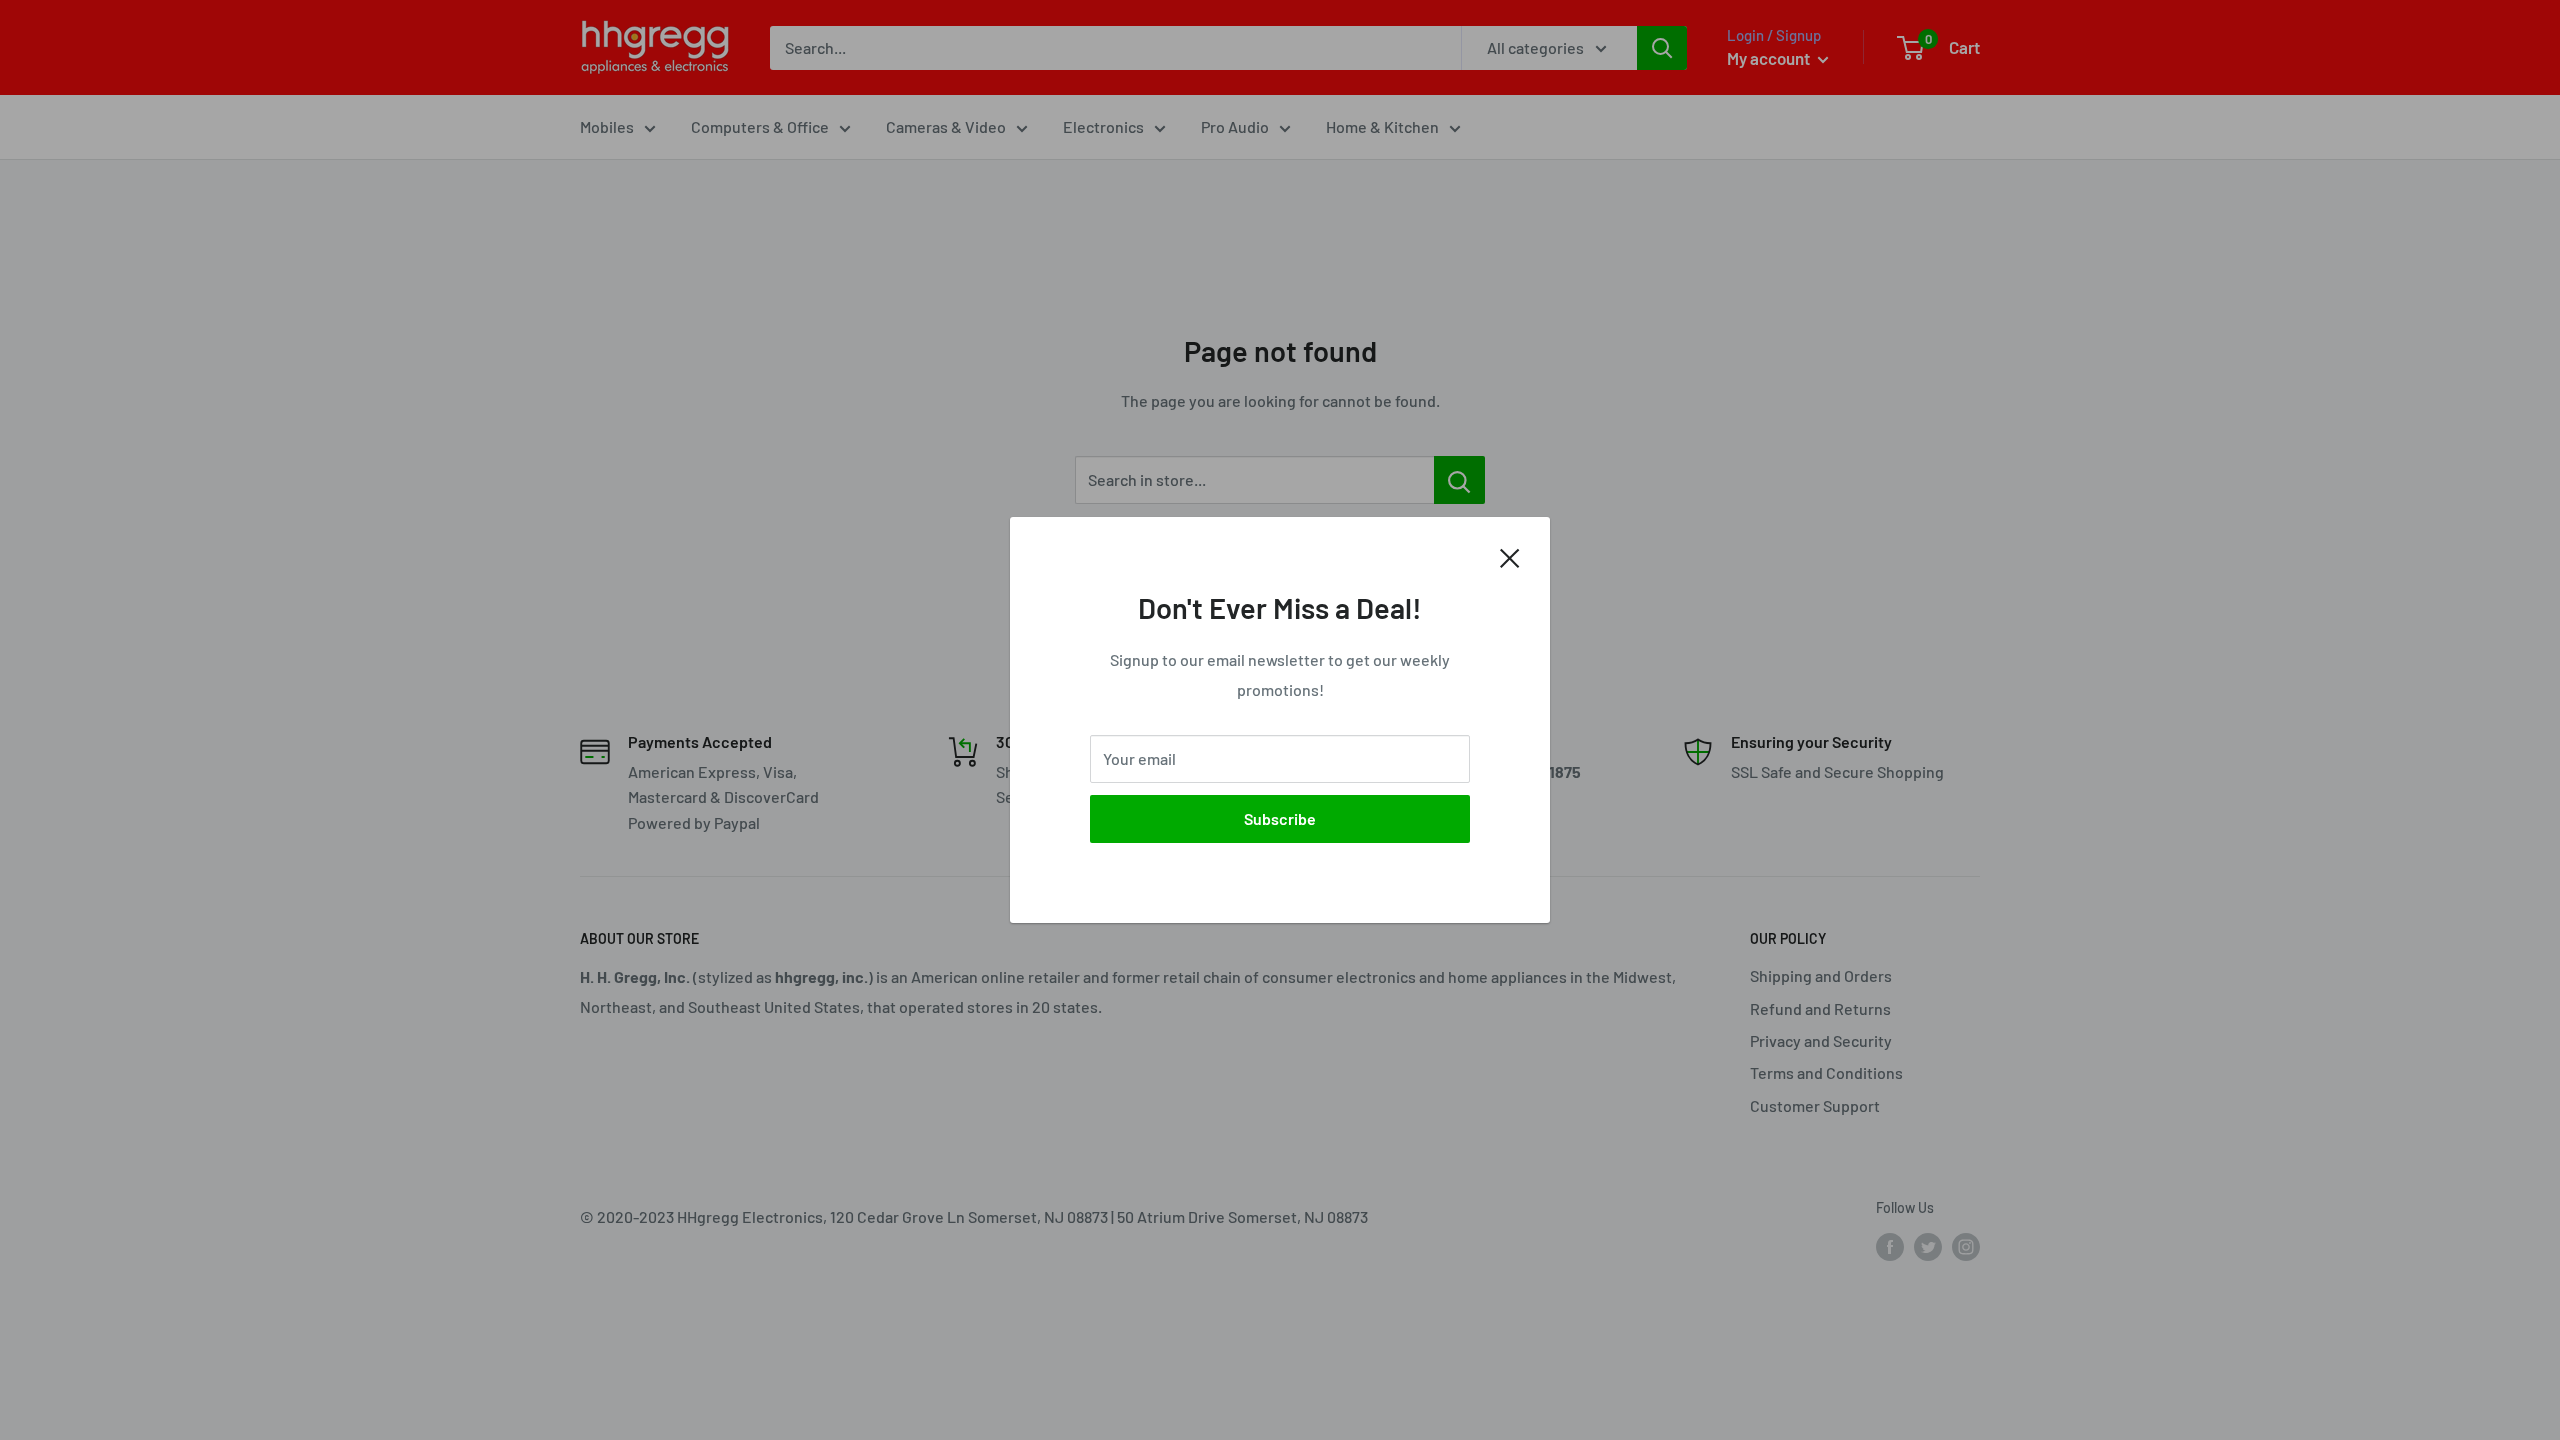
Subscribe (1280, 818)
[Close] (1510, 556)
